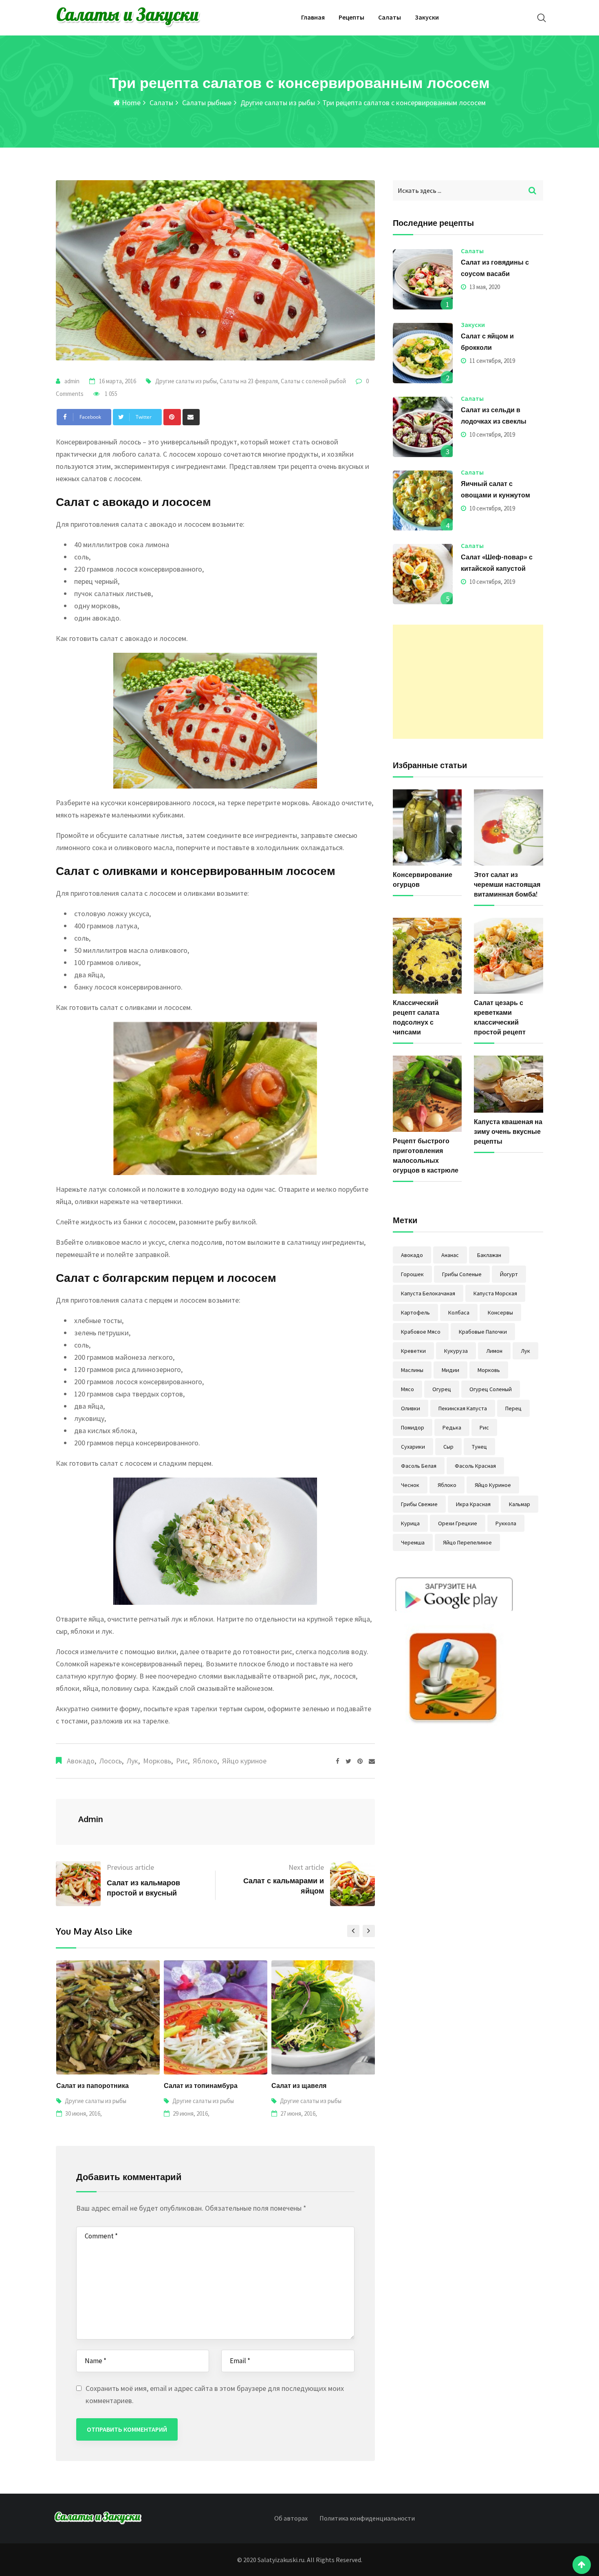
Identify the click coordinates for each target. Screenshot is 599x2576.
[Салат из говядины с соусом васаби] (423, 279)
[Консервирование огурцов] (427, 827)
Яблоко (205, 1761)
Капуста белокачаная (428, 1293)
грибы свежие (419, 1504)
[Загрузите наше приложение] (454, 1652)
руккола (506, 1523)
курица (410, 1523)
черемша (413, 1542)
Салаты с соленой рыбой (313, 381)
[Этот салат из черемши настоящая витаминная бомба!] (509, 827)
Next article (306, 1867)
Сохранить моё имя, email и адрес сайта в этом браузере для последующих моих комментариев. (215, 2394)
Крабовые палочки (483, 1332)
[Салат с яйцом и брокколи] (423, 353)
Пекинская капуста (463, 1408)
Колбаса (459, 1312)
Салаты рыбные (206, 103)
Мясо (407, 1389)
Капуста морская (495, 1293)
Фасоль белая (419, 1466)
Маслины (412, 1370)
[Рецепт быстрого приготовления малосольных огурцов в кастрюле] (427, 1094)
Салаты (390, 17)
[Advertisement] (468, 682)
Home (130, 103)
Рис (182, 1761)
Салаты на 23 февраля (249, 381)
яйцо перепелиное (467, 1542)
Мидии (450, 1370)
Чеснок (410, 1485)
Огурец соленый (491, 1389)
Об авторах (291, 2518)
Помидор (413, 1427)
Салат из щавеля (191, 2086)
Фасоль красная (475, 1466)
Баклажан (489, 1255)
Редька (452, 1427)
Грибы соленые (462, 1274)
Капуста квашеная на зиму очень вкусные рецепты (508, 1131)
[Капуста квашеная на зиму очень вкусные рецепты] (509, 1084)
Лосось (111, 1761)
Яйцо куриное (244, 1761)
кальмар (520, 1504)
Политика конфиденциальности (367, 2518)
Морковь (157, 1761)
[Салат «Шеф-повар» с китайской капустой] (423, 574)
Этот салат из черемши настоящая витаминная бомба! (507, 884)
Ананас (450, 1255)
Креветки (413, 1351)
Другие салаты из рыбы (277, 103)
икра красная (473, 1504)
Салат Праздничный (305, 2086)
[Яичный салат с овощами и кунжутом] (423, 501)
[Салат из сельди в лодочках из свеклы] (423, 427)
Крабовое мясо (421, 1332)
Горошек (412, 1274)
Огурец (442, 1389)
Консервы (500, 1312)
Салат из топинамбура (93, 2086)
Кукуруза (456, 1351)
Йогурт (509, 1274)
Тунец (479, 1447)
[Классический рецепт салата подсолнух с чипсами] (427, 956)
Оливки (411, 1408)
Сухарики (413, 1447)
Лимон (494, 1351)
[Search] (542, 18)
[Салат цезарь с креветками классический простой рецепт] (509, 956)
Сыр (448, 1447)
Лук (132, 1761)
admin (72, 381)
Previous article (130, 1867)
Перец (513, 1408)
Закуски (427, 17)
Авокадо (81, 1761)
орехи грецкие (458, 1523)
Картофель (415, 1312)
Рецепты (351, 17)
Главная (313, 17)
